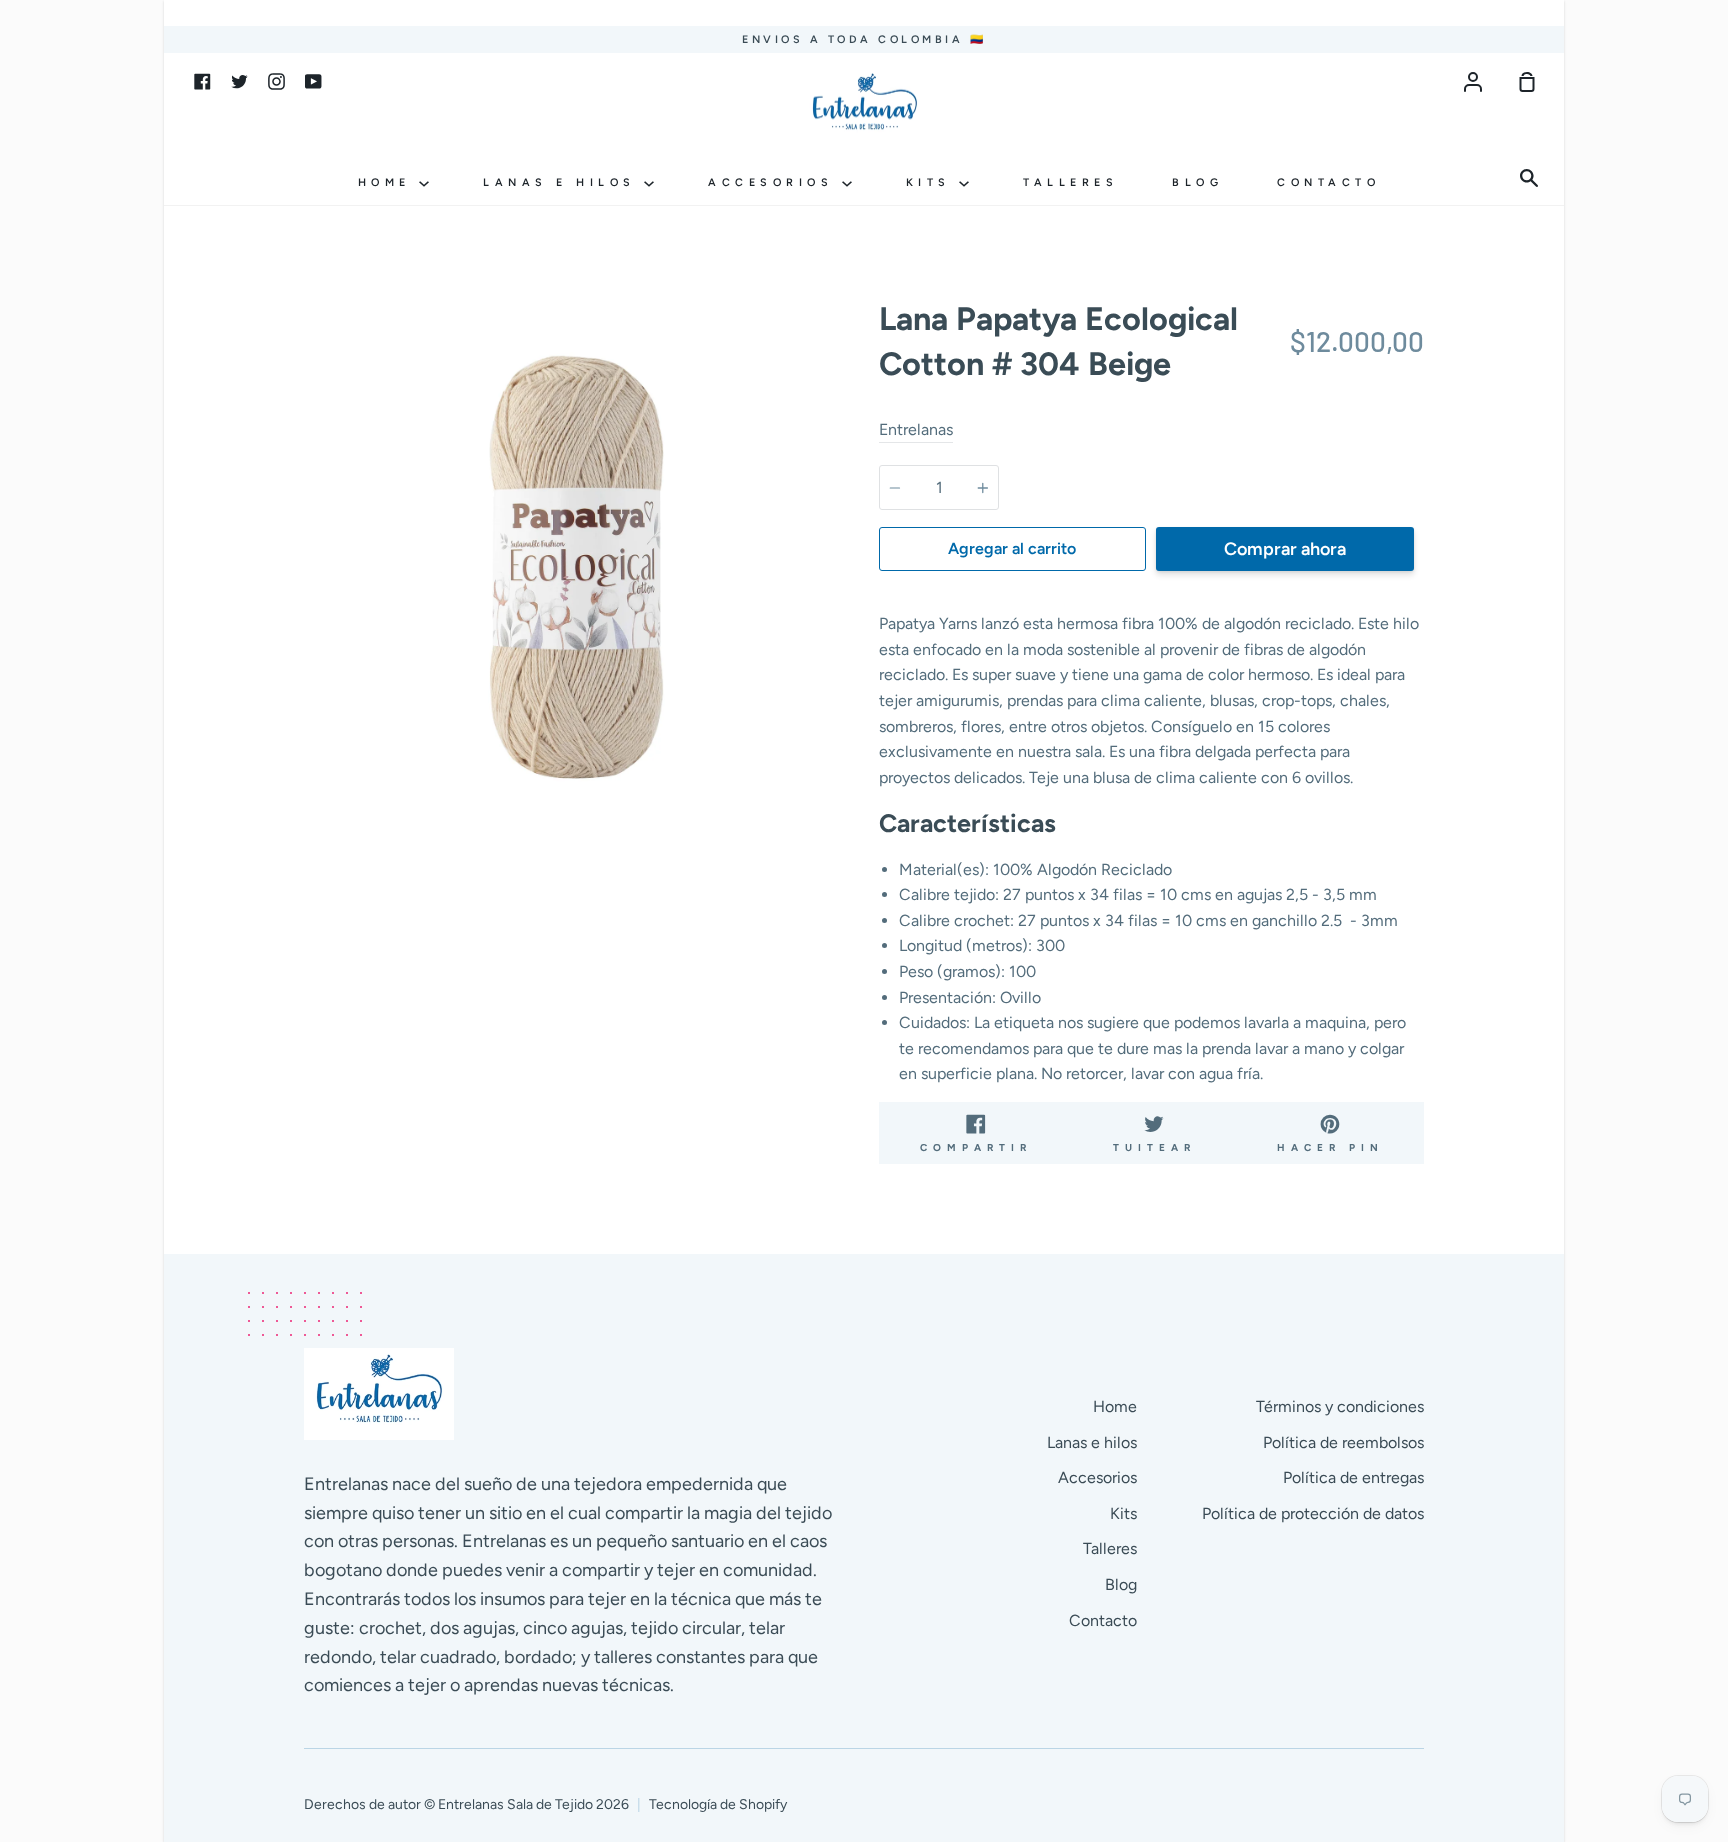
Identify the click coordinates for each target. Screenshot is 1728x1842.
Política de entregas (1353, 1477)
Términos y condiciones (1340, 1406)
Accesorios (775, 182)
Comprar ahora (1285, 549)
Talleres (1070, 182)
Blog (1197, 182)
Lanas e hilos (563, 182)
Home (389, 182)
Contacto (1328, 182)
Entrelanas (916, 429)
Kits (933, 182)
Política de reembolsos (1343, 1442)
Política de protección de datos (1313, 1513)
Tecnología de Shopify (718, 1804)
